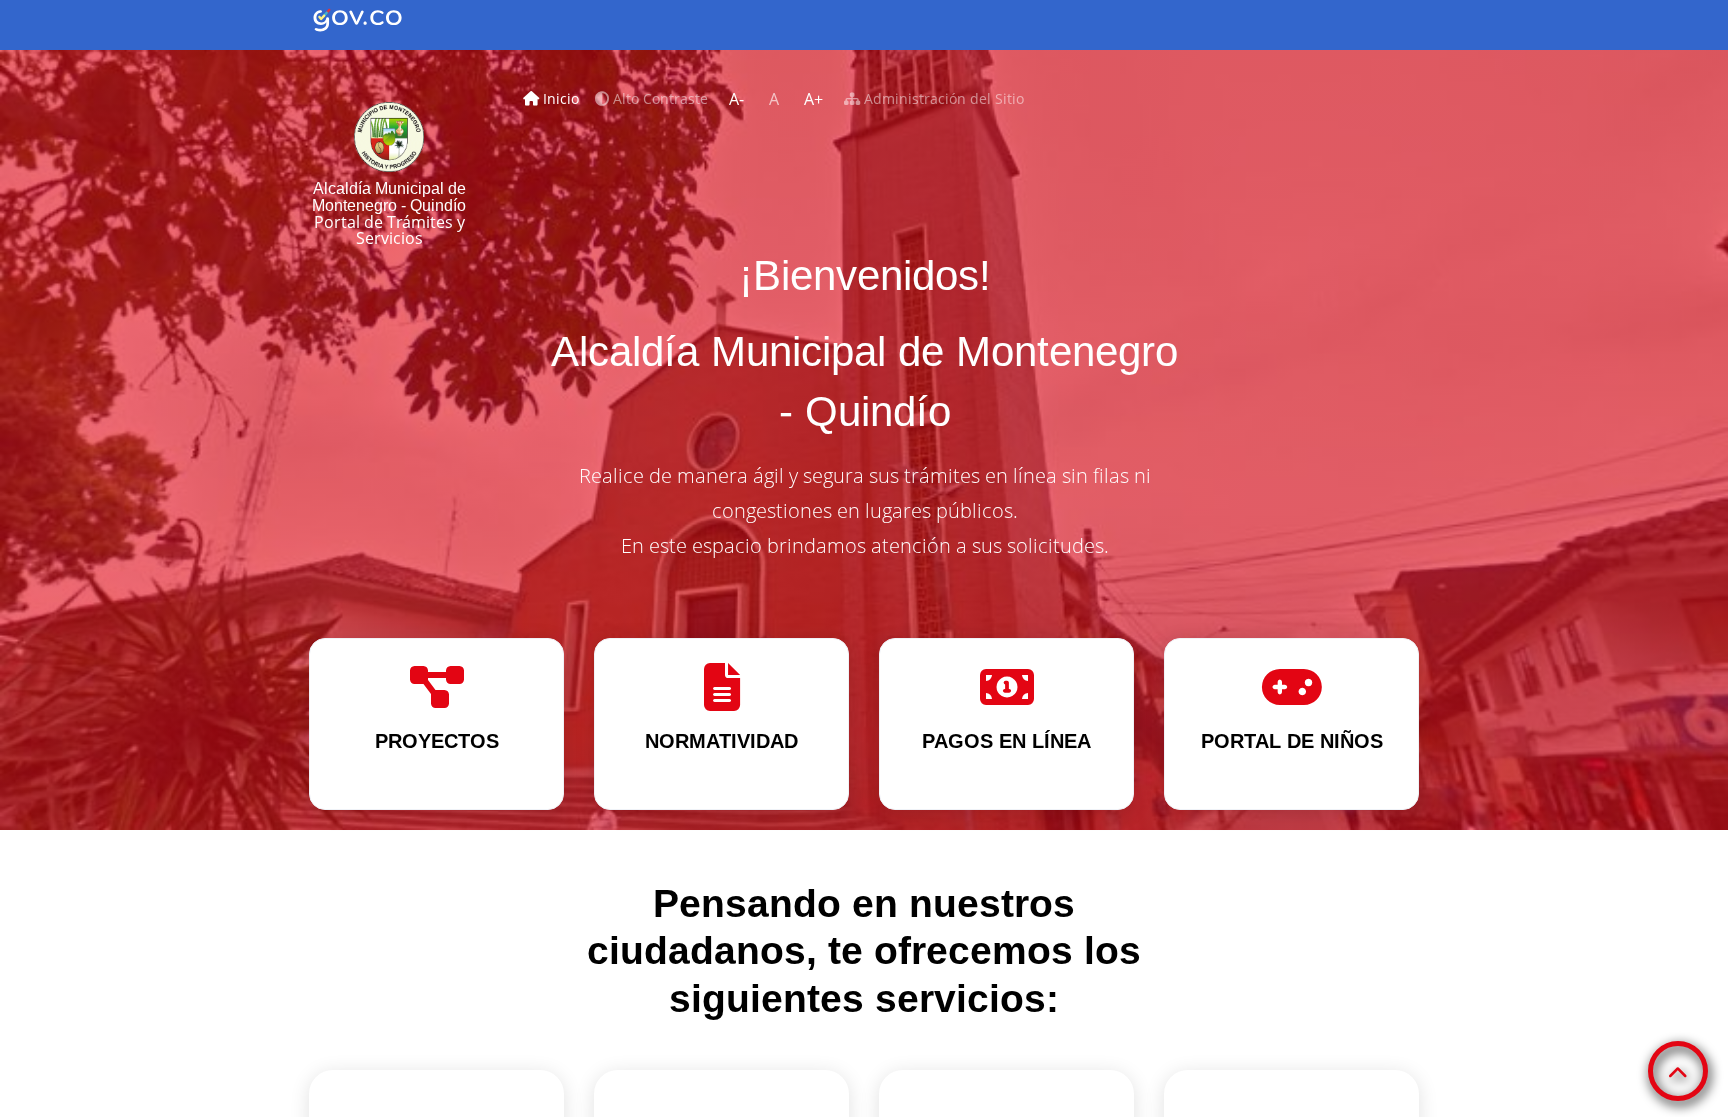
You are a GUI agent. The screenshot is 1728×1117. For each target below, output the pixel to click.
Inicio (563, 98)
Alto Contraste (658, 98)
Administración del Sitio (942, 98)
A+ (813, 99)
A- (736, 99)
